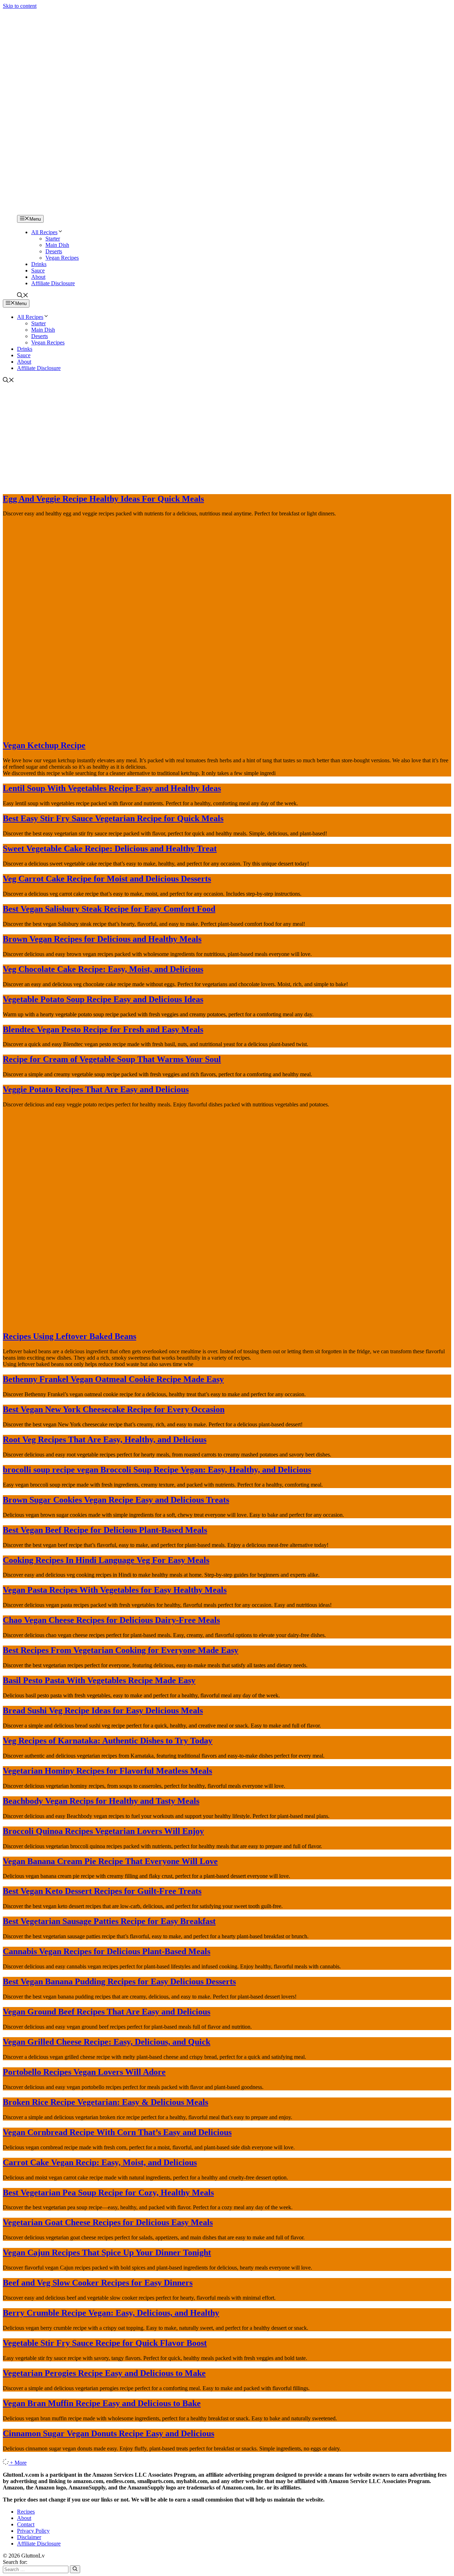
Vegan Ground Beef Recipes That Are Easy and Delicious (107, 2012)
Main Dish (57, 245)
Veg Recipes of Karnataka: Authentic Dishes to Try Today (108, 1741)
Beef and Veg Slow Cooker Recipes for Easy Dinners (98, 2283)
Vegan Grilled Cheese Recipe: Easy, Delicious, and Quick (107, 2042)
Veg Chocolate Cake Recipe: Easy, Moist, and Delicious (103, 969)
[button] (23, 296)
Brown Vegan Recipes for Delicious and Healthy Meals (102, 939)
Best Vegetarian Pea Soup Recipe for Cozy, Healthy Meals (108, 2193)
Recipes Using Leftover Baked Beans (70, 1336)
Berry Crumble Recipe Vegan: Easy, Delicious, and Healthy (111, 2313)
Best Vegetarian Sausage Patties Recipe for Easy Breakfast (109, 1921)
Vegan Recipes (62, 258)
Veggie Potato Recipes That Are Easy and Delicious (96, 1089)
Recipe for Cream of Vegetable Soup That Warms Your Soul (112, 1059)
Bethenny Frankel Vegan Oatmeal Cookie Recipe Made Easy (113, 1379)
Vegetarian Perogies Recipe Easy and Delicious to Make (104, 2373)
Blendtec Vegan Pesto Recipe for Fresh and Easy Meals (103, 1029)
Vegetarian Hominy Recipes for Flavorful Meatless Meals (107, 1771)
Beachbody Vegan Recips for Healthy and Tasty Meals (101, 1801)
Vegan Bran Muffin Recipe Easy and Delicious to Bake (102, 2403)
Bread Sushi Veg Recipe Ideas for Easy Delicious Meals (103, 1710)
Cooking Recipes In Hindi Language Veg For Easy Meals (106, 1560)
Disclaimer (29, 2537)
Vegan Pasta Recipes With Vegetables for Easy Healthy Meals (115, 1590)
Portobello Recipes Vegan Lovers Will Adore (84, 2072)
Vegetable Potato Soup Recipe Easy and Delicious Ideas (103, 999)
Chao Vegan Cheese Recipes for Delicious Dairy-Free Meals (111, 1620)
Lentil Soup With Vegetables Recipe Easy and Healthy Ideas (112, 788)
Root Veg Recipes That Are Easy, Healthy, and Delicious (105, 1439)
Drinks (39, 264)
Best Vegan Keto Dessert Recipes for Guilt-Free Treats (102, 1891)
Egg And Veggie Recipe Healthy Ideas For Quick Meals (103, 499)
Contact (26, 2524)
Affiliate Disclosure (53, 283)
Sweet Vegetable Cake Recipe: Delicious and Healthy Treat (110, 848)
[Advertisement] (227, 437)
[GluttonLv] (28, 212)
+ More (18, 2463)
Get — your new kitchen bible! (197, 13)
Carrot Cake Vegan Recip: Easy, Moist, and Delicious (100, 2162)
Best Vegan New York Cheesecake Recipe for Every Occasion (114, 1409)
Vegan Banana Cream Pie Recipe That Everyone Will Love (110, 1861)
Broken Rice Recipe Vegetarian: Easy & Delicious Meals (106, 2102)
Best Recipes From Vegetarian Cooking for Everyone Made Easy (121, 1650)
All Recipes (44, 232)
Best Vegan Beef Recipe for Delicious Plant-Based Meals (105, 1530)
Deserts (54, 251)
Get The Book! (304, 13)
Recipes (26, 2512)
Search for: (15, 2562)
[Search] (75, 2569)
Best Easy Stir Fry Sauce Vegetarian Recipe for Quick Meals (113, 818)
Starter (53, 239)
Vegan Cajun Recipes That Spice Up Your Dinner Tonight (107, 2252)
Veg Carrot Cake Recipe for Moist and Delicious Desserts (107, 879)
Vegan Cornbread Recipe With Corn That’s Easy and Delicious (117, 2132)
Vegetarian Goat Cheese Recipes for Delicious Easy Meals (108, 2222)
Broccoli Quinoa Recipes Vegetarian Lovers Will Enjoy (103, 1831)
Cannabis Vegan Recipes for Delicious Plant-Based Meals (107, 1951)
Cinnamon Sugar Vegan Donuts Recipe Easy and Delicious (109, 2433)
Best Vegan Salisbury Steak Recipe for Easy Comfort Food (109, 909)
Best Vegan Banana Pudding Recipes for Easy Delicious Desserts (119, 1981)
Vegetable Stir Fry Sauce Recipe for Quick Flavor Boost (105, 2343)
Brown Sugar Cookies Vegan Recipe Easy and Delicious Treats (116, 1500)
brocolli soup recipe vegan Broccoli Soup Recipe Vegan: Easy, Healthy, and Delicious (157, 1470)
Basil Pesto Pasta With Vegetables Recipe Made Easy (99, 1680)
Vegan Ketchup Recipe (44, 745)
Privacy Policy (33, 2531)
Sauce (38, 270)
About (38, 277)
